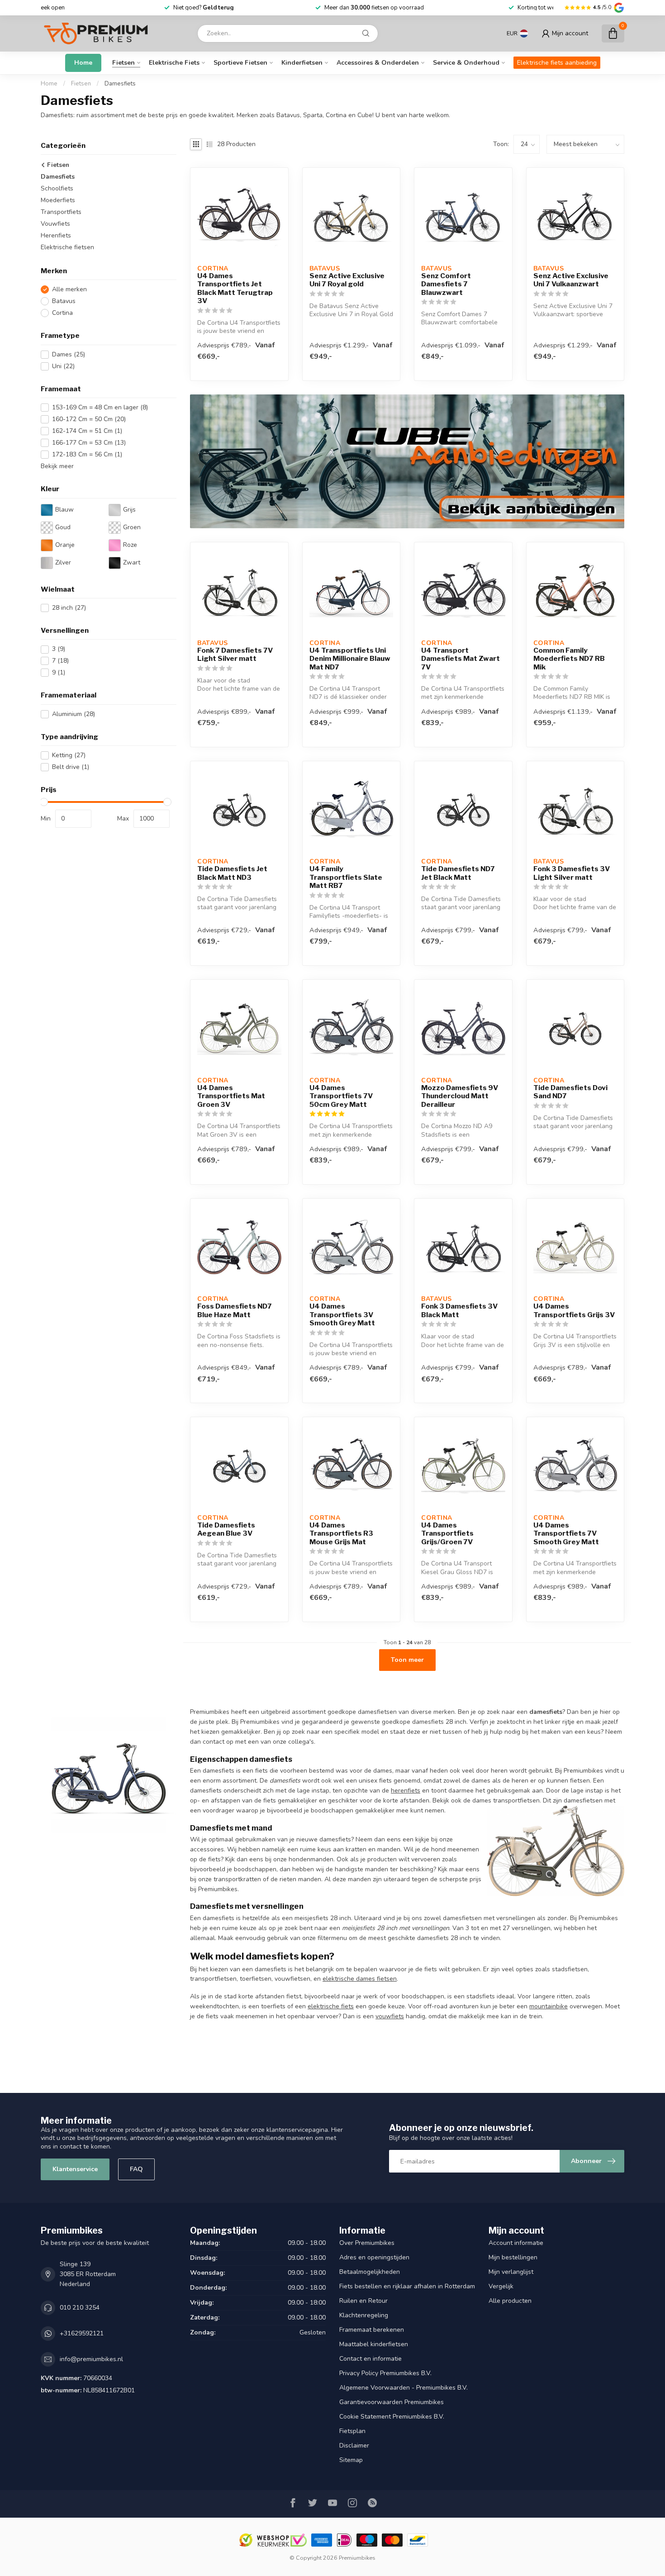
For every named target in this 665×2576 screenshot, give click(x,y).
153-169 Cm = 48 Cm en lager (100, 407)
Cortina (62, 313)
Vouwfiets (55, 224)
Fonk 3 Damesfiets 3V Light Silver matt (572, 873)
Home (83, 63)
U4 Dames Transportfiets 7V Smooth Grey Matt (566, 1534)
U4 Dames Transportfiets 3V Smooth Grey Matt (342, 1315)
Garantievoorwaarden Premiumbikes (392, 2402)
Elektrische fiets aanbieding (557, 63)
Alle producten (510, 2301)
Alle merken (69, 290)
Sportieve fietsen (240, 63)
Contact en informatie (370, 2359)
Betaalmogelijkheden (370, 2272)
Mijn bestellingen (513, 2257)
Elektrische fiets (174, 63)
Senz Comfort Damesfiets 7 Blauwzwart (446, 284)
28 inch (69, 608)
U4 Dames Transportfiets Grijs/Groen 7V (447, 1534)
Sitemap (351, 2460)
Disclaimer (354, 2446)
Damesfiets (120, 84)
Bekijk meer (57, 466)
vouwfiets (390, 2016)
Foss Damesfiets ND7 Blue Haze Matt (235, 1310)
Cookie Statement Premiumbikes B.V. (392, 2417)
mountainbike (549, 2006)
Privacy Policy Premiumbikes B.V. (385, 2373)
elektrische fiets (331, 2006)
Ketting (69, 756)
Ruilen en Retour (363, 2301)
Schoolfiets (57, 188)
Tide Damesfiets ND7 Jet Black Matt (458, 873)
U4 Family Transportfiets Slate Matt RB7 (346, 877)
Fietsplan (352, 2431)
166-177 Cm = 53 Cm (89, 443)
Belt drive (71, 767)
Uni (63, 366)
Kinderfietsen (302, 63)
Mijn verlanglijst (511, 2272)
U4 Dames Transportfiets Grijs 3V (574, 1310)
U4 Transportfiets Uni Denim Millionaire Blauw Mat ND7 (350, 659)
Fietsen (123, 63)
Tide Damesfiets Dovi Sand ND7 (570, 1092)
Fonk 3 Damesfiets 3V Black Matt (459, 1310)
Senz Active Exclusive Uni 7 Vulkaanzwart (571, 280)
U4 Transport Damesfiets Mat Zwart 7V (461, 659)
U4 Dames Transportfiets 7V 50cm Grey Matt (341, 1096)
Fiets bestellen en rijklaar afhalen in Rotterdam (407, 2286)
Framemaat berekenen (372, 2330)
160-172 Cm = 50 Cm (89, 419)
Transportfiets (61, 212)
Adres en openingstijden (374, 2257)
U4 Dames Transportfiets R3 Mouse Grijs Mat (341, 1534)
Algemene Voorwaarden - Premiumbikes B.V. (404, 2388)
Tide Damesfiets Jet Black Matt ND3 (232, 873)
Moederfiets (58, 200)
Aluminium (74, 714)
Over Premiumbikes (367, 2243)
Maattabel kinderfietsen (374, 2344)
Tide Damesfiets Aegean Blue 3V (226, 1529)
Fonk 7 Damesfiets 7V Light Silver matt (235, 655)
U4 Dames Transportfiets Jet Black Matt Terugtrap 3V (235, 288)
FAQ (136, 2169)
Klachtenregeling (364, 2315)
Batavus (64, 301)
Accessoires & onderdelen (378, 63)
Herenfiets (56, 235)
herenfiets (406, 1791)
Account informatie (516, 2243)
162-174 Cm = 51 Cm (87, 431)
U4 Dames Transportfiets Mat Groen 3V (231, 1096)
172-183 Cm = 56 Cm (87, 454)
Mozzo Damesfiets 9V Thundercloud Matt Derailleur (460, 1096)
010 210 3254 (80, 2308)
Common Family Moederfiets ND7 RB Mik (569, 659)
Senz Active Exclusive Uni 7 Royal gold (347, 280)
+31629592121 (82, 2333)
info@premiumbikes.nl (91, 2359)
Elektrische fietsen (67, 247)
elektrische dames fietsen (360, 1979)
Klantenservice (75, 2169)
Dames (69, 354)
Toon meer (407, 1660)
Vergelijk (501, 2286)
